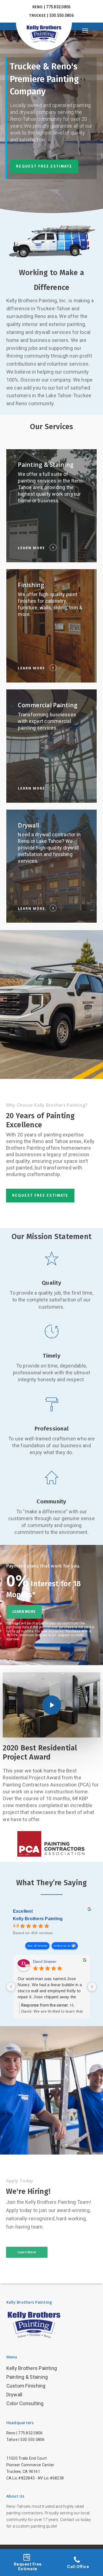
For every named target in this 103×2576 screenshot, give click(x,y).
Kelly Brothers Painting (38, 1919)
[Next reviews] (92, 1987)
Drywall (14, 2395)
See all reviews (37, 1946)
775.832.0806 (30, 2433)
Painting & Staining (27, 2377)
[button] (90, 30)
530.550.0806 (33, 2440)
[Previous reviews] (11, 1987)
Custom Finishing (26, 2386)
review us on (62, 1946)
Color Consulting (25, 2403)
